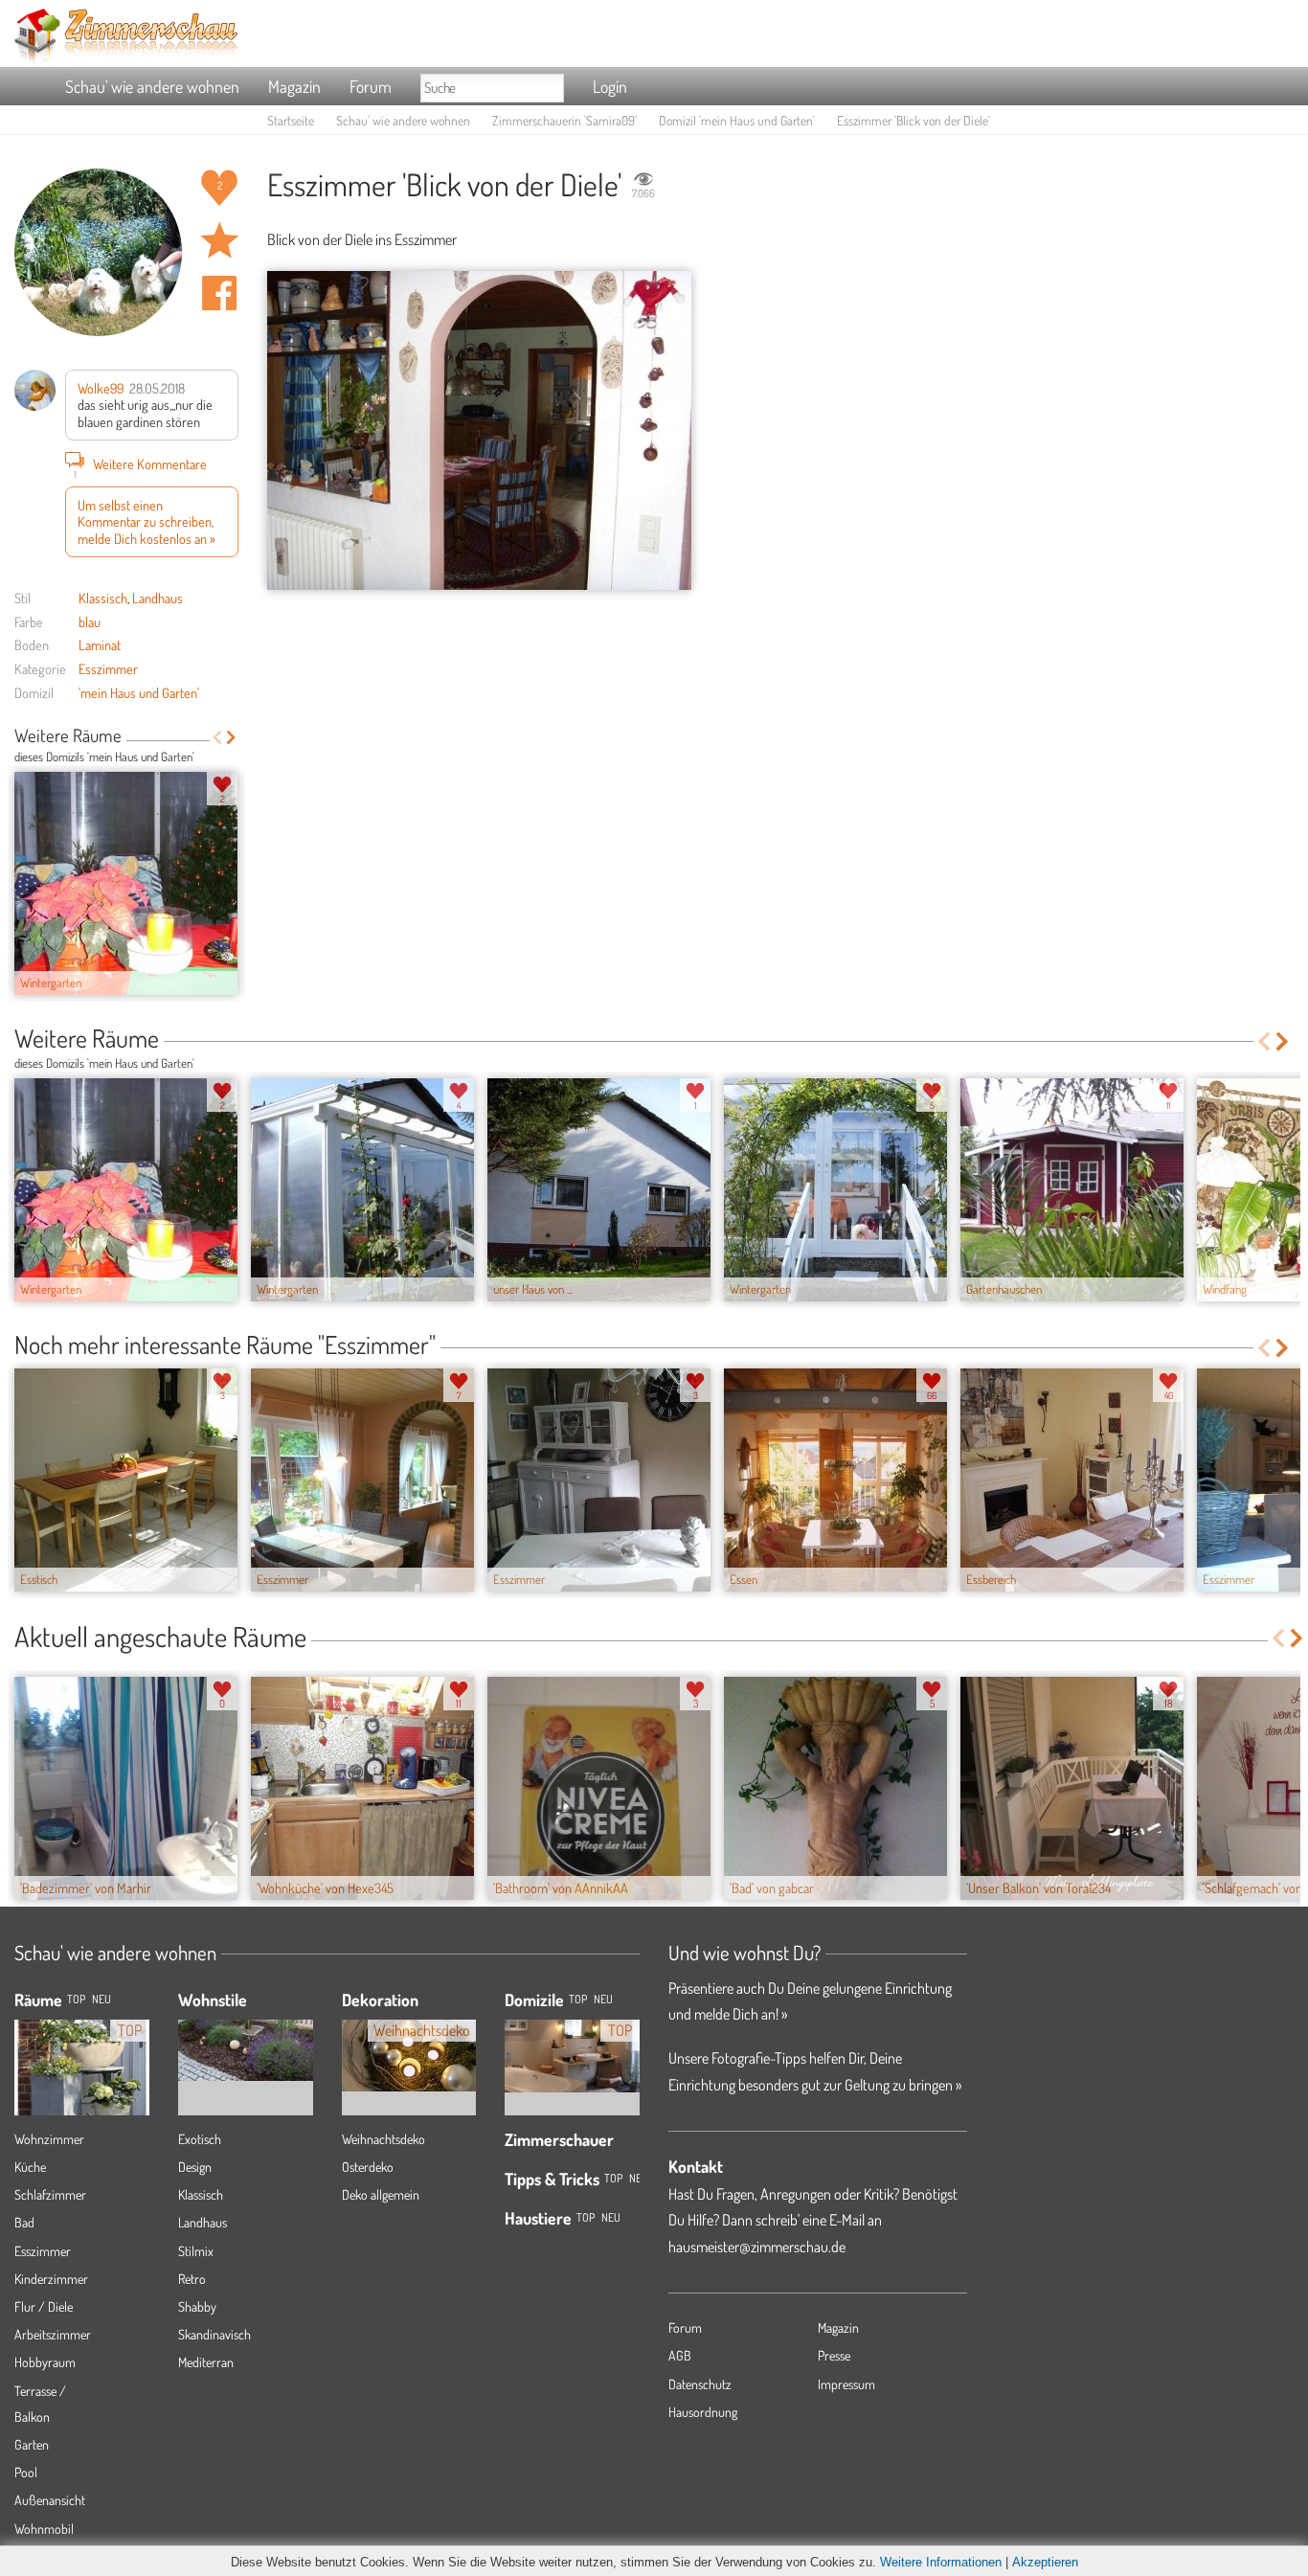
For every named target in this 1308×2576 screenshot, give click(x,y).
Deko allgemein (381, 2194)
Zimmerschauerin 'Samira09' (564, 120)
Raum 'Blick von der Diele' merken (219, 240)
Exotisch (200, 2139)
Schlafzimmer (50, 2194)
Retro (192, 2279)
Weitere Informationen (941, 2562)
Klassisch (103, 598)
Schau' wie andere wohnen (152, 86)
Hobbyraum (45, 2362)
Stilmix (196, 2251)
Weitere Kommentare (140, 466)
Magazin (294, 86)
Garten (32, 2444)
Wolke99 (101, 388)
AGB (680, 2355)
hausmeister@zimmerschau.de (757, 2247)
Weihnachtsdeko (383, 2139)
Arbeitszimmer (53, 2334)
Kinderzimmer (51, 2279)
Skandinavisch (214, 2334)
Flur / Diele (44, 2306)
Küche (30, 2167)
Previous (217, 737)
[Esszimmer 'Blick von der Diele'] (479, 430)
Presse (834, 2355)
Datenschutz (700, 2384)
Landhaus (158, 598)
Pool (26, 2472)
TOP (76, 1999)
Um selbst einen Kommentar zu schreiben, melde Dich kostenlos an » (147, 521)
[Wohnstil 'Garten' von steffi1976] (246, 2036)
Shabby (197, 2306)
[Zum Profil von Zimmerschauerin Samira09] (98, 252)
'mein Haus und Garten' (139, 692)
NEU (101, 1999)
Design (195, 2167)
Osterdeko (368, 2167)
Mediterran (206, 2362)
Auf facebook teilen (219, 293)
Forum (371, 86)
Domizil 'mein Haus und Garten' (737, 120)
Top (578, 1999)
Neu (603, 1999)
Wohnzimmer (49, 2139)
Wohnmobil (44, 2529)
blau (90, 621)
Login (610, 86)
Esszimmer (108, 668)
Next (231, 737)
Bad (24, 2222)
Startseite (291, 120)
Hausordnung (703, 2412)
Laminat (100, 644)
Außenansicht (50, 2500)
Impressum (846, 2384)
